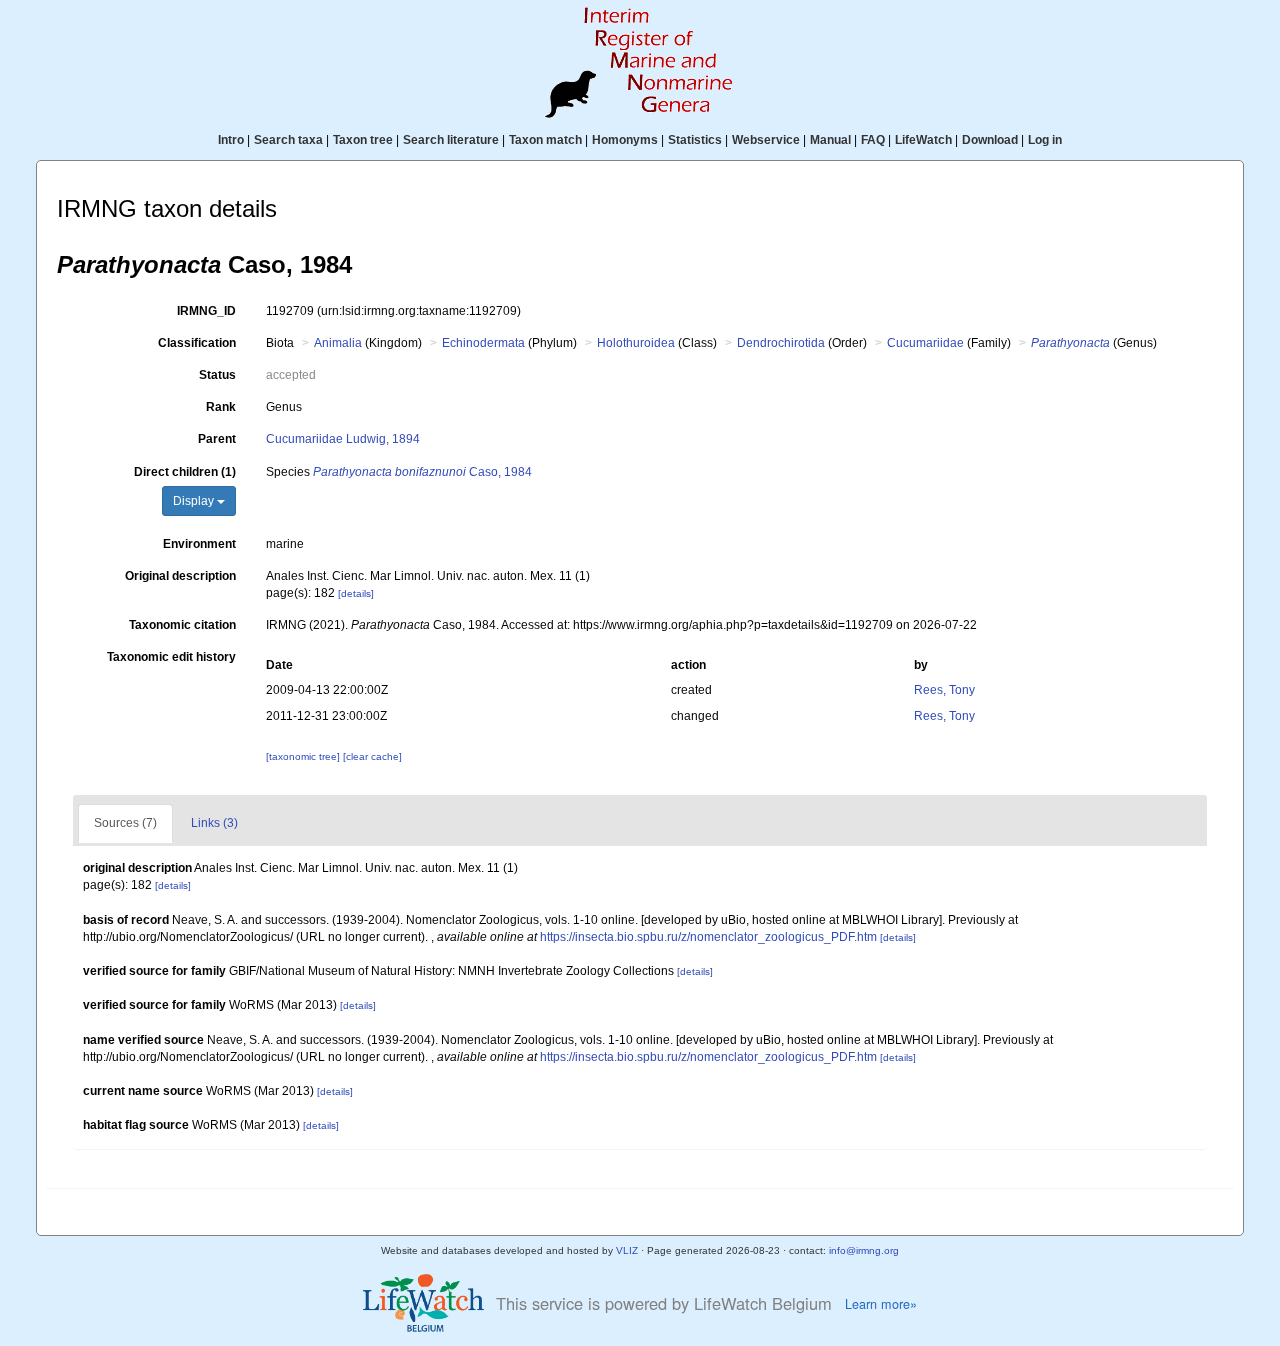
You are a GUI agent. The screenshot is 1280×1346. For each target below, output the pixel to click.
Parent (217, 439)
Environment (199, 544)
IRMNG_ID (206, 311)
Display (195, 501)
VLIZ (627, 1250)
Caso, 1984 (422, 472)
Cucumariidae (925, 343)
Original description (180, 576)
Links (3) (214, 823)
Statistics (695, 140)
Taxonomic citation (182, 625)
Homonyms (625, 140)
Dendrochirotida (781, 343)
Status (217, 375)
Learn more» (881, 1304)
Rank (221, 407)
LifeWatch (923, 140)
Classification (197, 343)
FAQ (873, 140)
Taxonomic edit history (171, 657)
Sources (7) (125, 823)
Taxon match (545, 140)
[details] (356, 593)
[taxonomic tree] (304, 756)
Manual (830, 140)
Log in (1045, 140)
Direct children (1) (185, 472)
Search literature (451, 140)
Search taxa (288, 140)
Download (990, 140)
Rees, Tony (944, 690)
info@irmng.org (864, 1250)
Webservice (766, 140)
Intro (231, 140)
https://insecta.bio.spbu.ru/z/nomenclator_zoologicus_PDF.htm (708, 937)
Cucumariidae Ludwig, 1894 (343, 439)
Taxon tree (363, 140)
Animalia (338, 343)
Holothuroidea (636, 343)
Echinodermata (483, 343)
